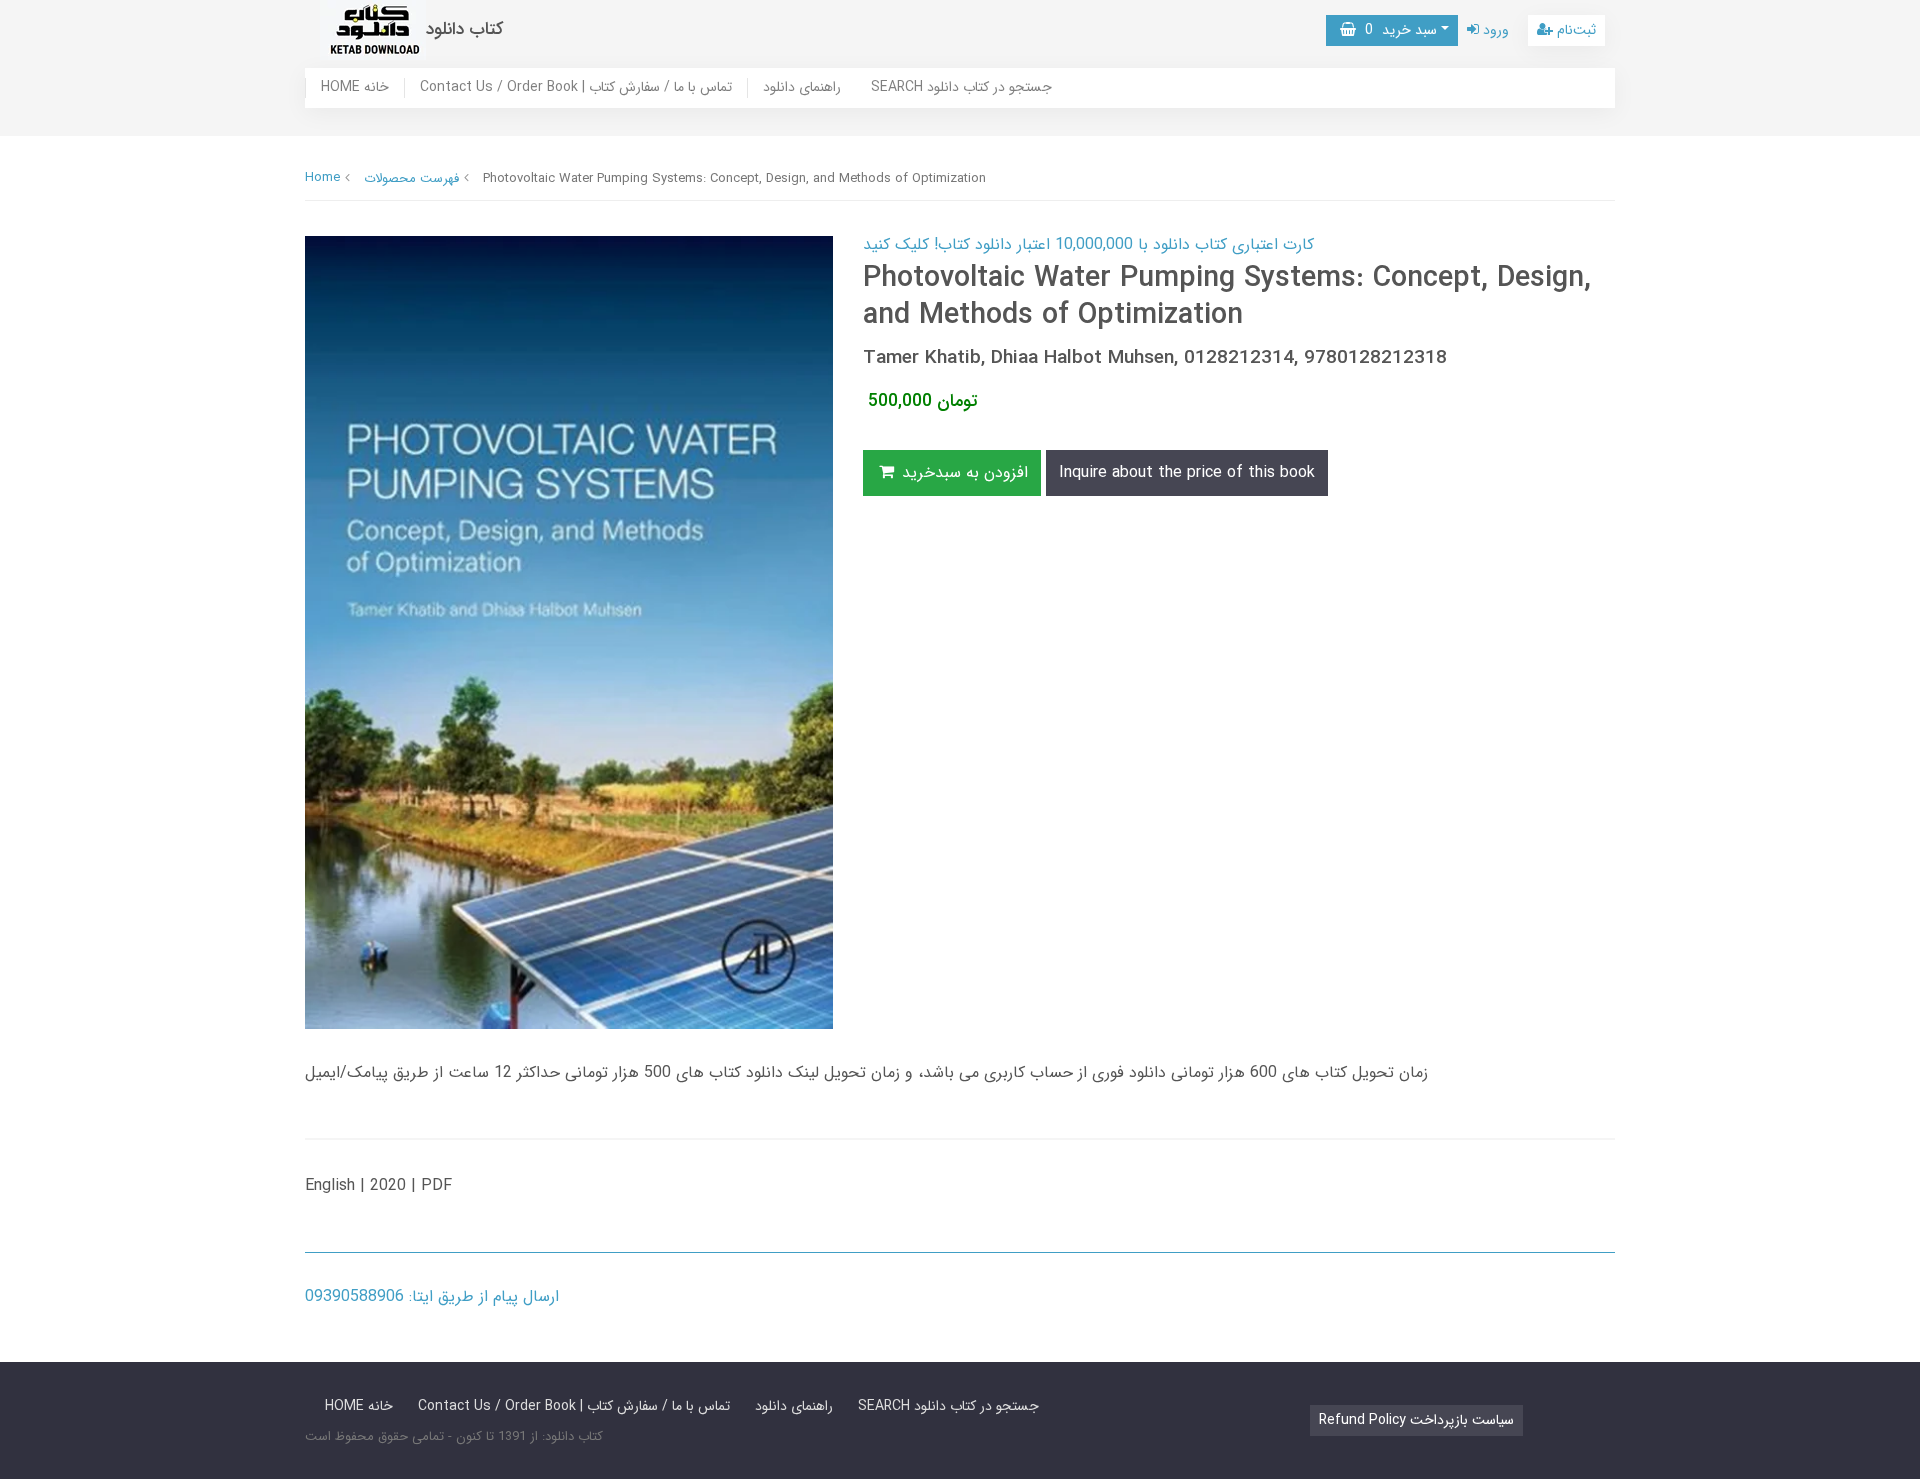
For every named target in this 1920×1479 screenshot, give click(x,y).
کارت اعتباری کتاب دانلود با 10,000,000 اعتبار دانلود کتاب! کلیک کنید (1088, 244)
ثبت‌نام (1574, 30)
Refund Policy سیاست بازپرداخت (1416, 1420)
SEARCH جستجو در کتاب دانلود (961, 88)
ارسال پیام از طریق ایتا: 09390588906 (432, 1296)
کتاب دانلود (465, 29)
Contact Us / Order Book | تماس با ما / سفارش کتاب (576, 88)
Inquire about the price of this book (1187, 472)
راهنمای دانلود (802, 88)
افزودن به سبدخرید (962, 472)
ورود (1494, 30)
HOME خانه (355, 88)
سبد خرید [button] (1396, 30)
